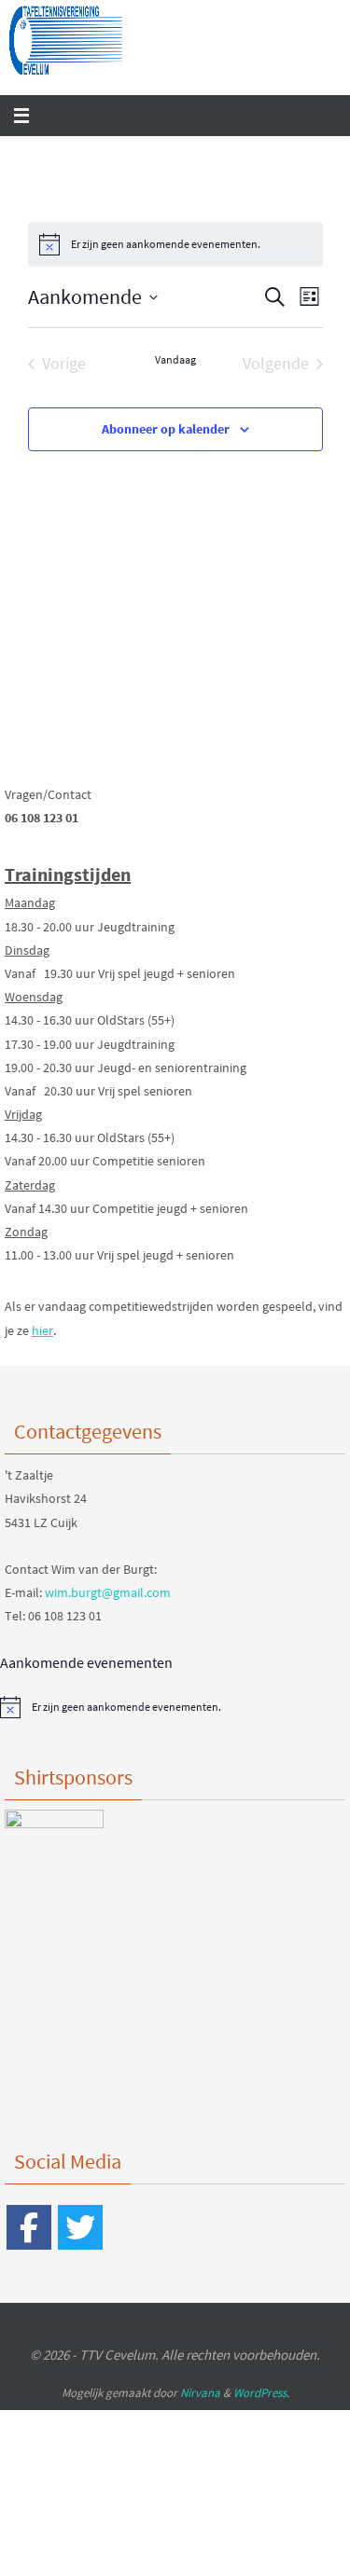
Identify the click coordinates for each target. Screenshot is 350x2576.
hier (42, 1330)
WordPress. (261, 2393)
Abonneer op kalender (166, 429)
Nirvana (200, 2393)
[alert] (175, 244)
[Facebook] (29, 2227)
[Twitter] (80, 2227)
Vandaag (175, 359)
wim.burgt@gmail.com (108, 1592)
